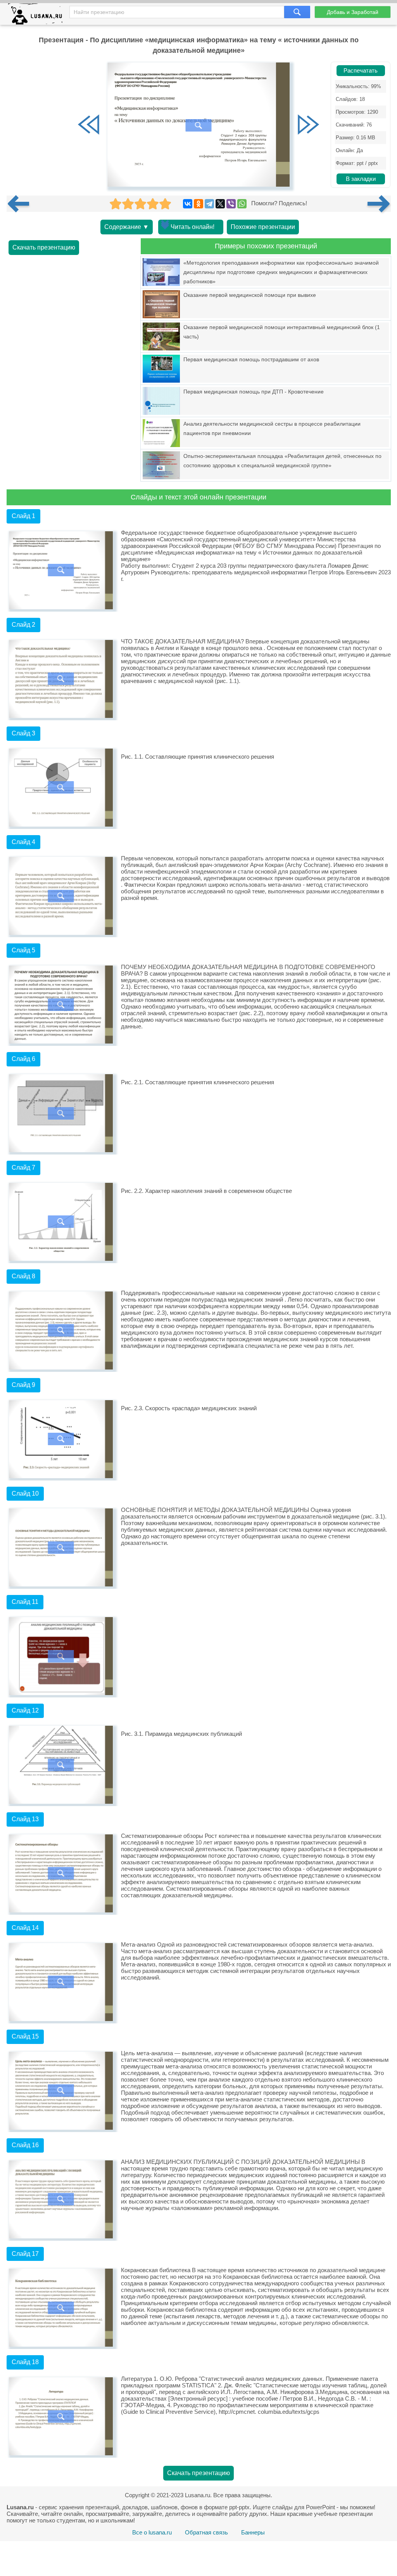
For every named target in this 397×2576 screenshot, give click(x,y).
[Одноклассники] (198, 204)
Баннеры (253, 2532)
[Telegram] (209, 204)
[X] (220, 204)
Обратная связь (206, 2532)
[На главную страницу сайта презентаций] (38, 16)
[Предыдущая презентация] (21, 204)
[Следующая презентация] (379, 204)
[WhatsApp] (242, 204)
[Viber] (231, 204)
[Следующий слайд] (308, 125)
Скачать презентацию (44, 247)
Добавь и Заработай (353, 12)
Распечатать (361, 71)
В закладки (361, 179)
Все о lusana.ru (152, 2532)
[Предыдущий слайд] (89, 125)
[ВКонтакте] (188, 204)
